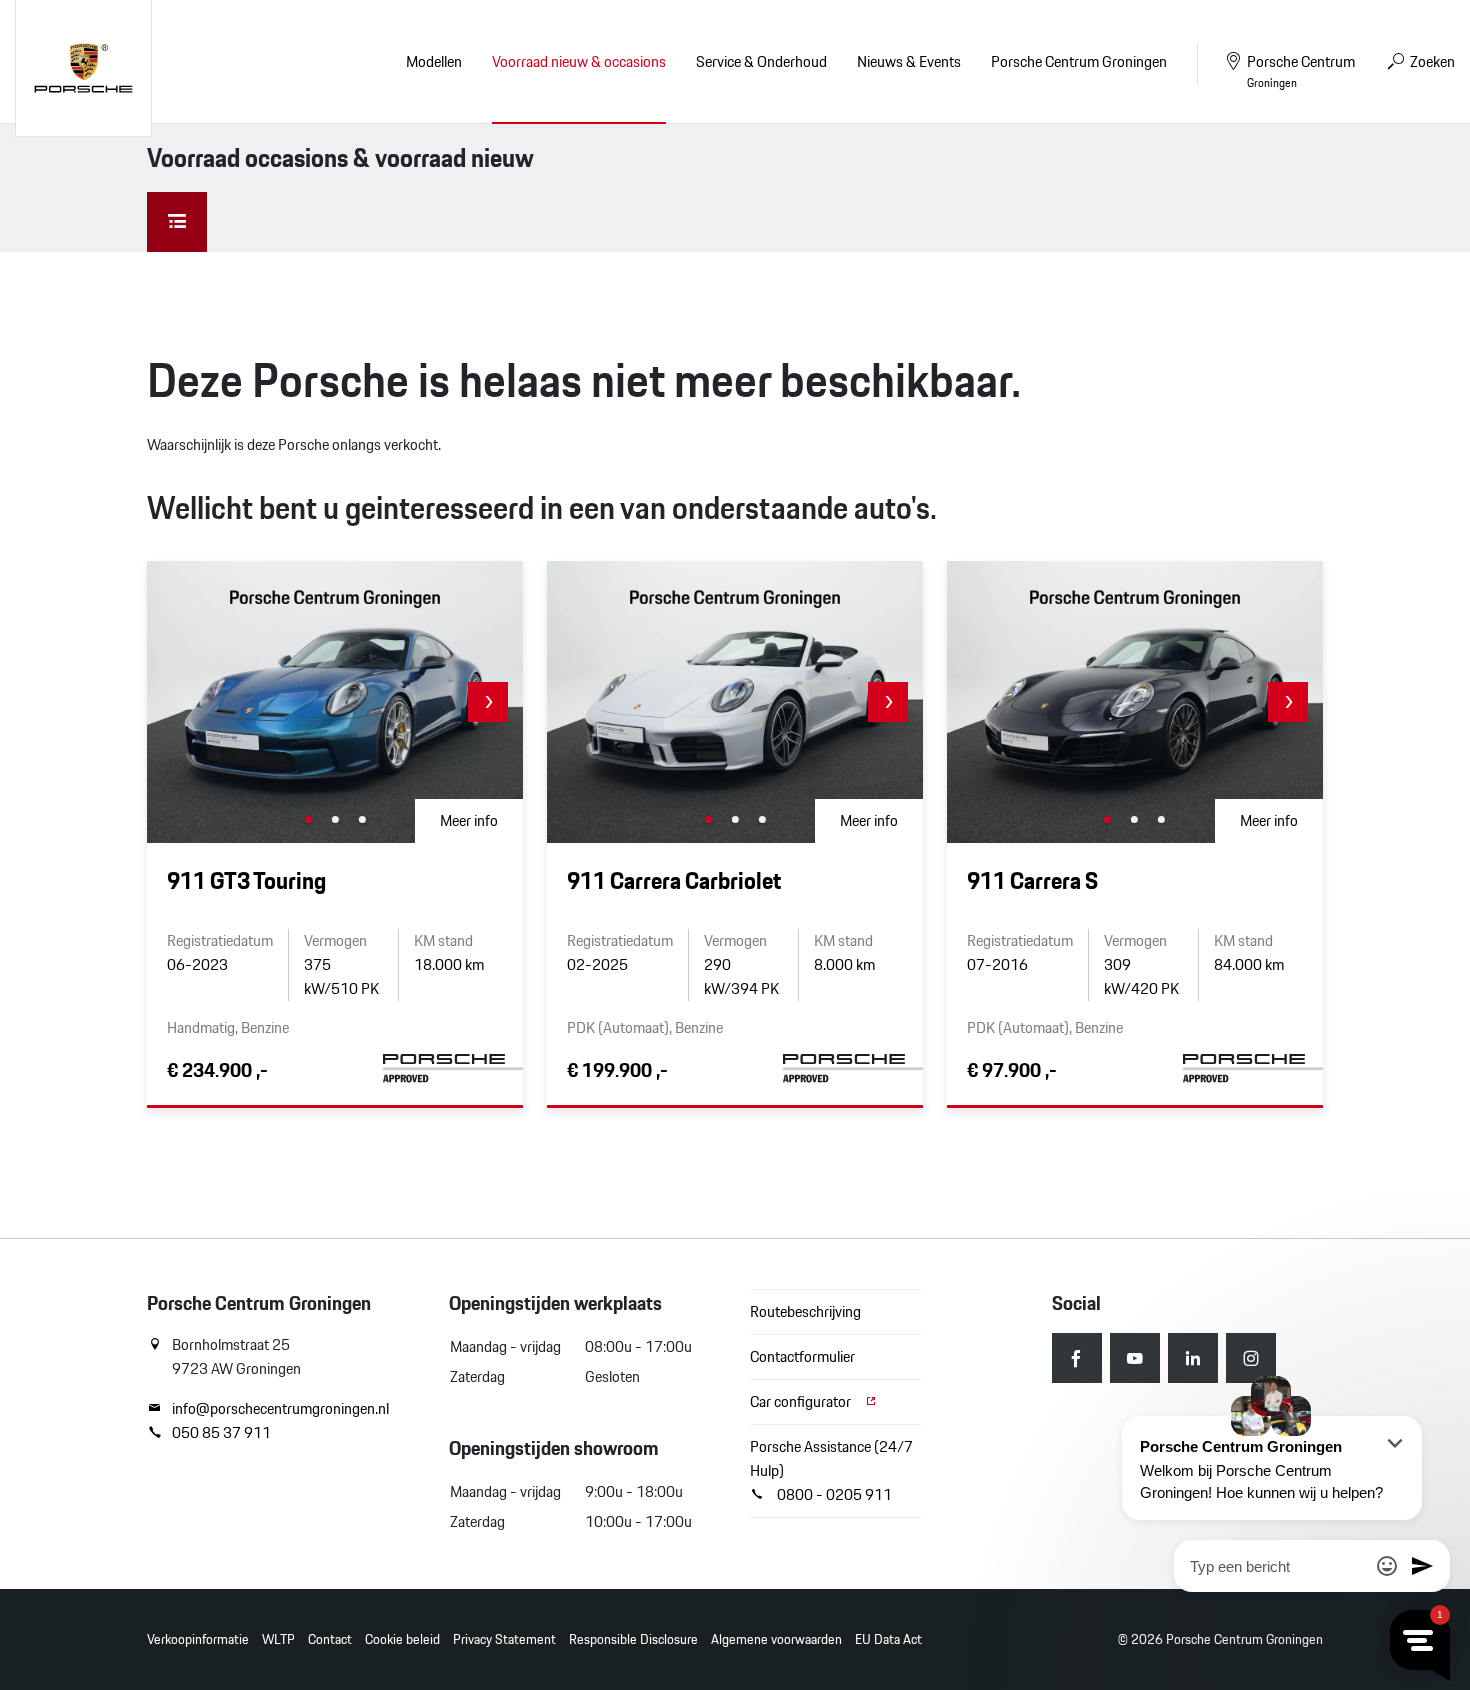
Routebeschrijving (805, 1311)
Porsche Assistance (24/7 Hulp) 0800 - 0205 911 (831, 1470)
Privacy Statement (504, 1639)
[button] (488, 702)
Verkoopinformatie (198, 1639)
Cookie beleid (402, 1639)
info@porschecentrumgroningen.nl (280, 1409)
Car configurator (802, 1401)
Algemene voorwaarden (776, 1639)
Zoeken (1431, 61)
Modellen (434, 61)
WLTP (278, 1639)
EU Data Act (888, 1639)
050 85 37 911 (221, 1433)
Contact (330, 1639)
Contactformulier (802, 1356)
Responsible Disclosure (633, 1639)
